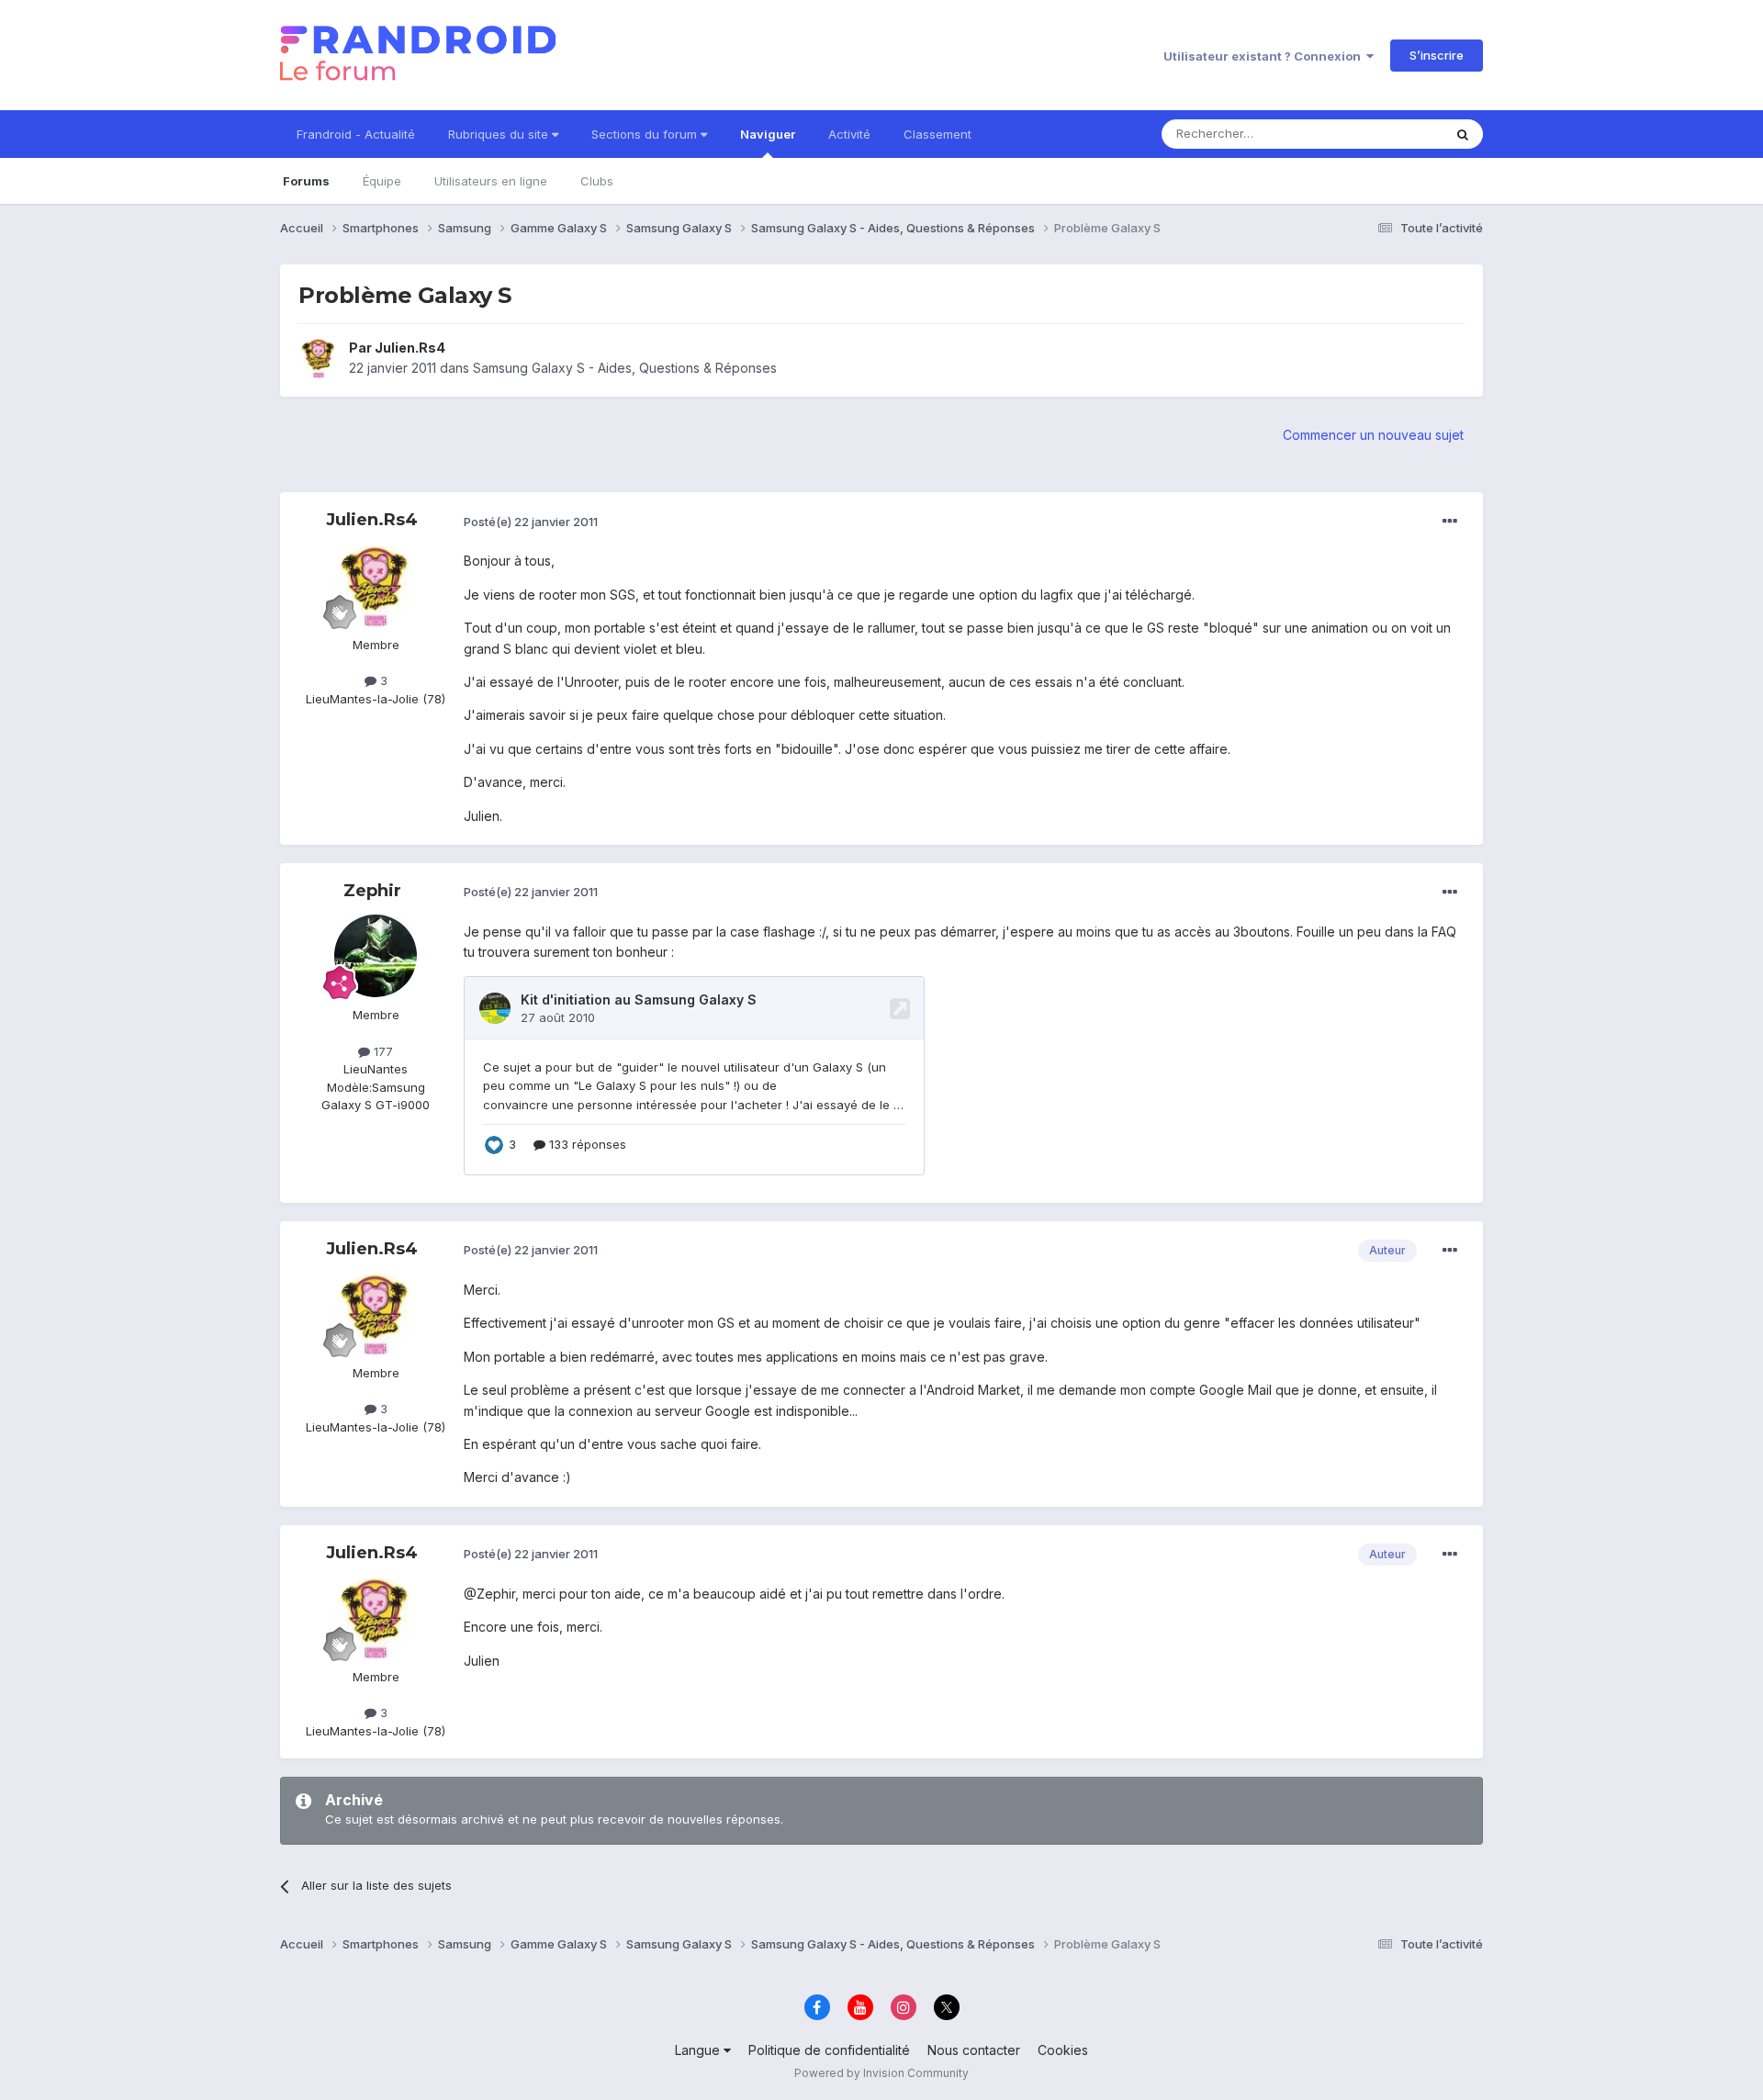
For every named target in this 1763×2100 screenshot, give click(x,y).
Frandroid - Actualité (356, 134)
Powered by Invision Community (881, 2073)
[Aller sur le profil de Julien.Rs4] (319, 358)
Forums (306, 181)
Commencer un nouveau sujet (1373, 435)
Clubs (597, 181)
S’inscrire (1437, 55)
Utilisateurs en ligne (491, 181)
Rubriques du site (500, 134)
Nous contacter (974, 2050)
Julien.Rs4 (410, 348)
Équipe (382, 181)
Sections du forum (646, 134)
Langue (699, 2050)
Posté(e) (531, 522)
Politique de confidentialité (829, 2050)
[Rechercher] (1463, 134)
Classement (938, 134)
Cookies (1063, 2050)
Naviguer (768, 134)
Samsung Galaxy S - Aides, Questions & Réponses (625, 368)
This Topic (1389, 134)
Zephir (372, 891)
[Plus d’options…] (1450, 522)
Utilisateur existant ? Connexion (1265, 56)
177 (382, 1051)
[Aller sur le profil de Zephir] (376, 956)
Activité (849, 134)
